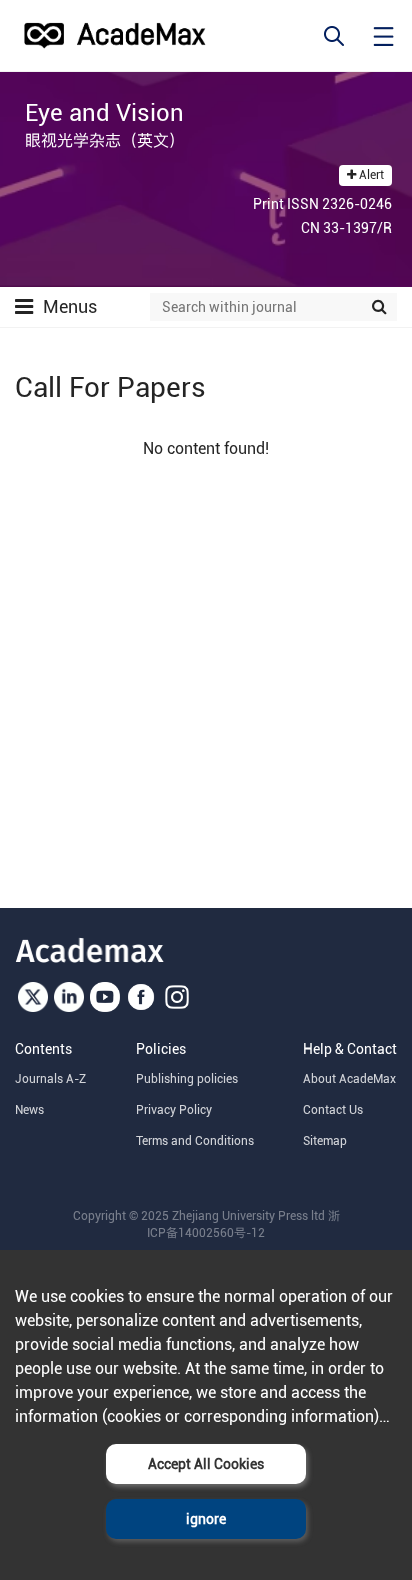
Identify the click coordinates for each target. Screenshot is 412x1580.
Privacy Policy (174, 1110)
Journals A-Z (50, 1079)
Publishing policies (187, 1079)
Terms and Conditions (195, 1141)
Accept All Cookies (206, 1464)
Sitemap (325, 1141)
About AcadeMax (349, 1079)
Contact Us (333, 1110)
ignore (206, 1519)
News (29, 1110)
